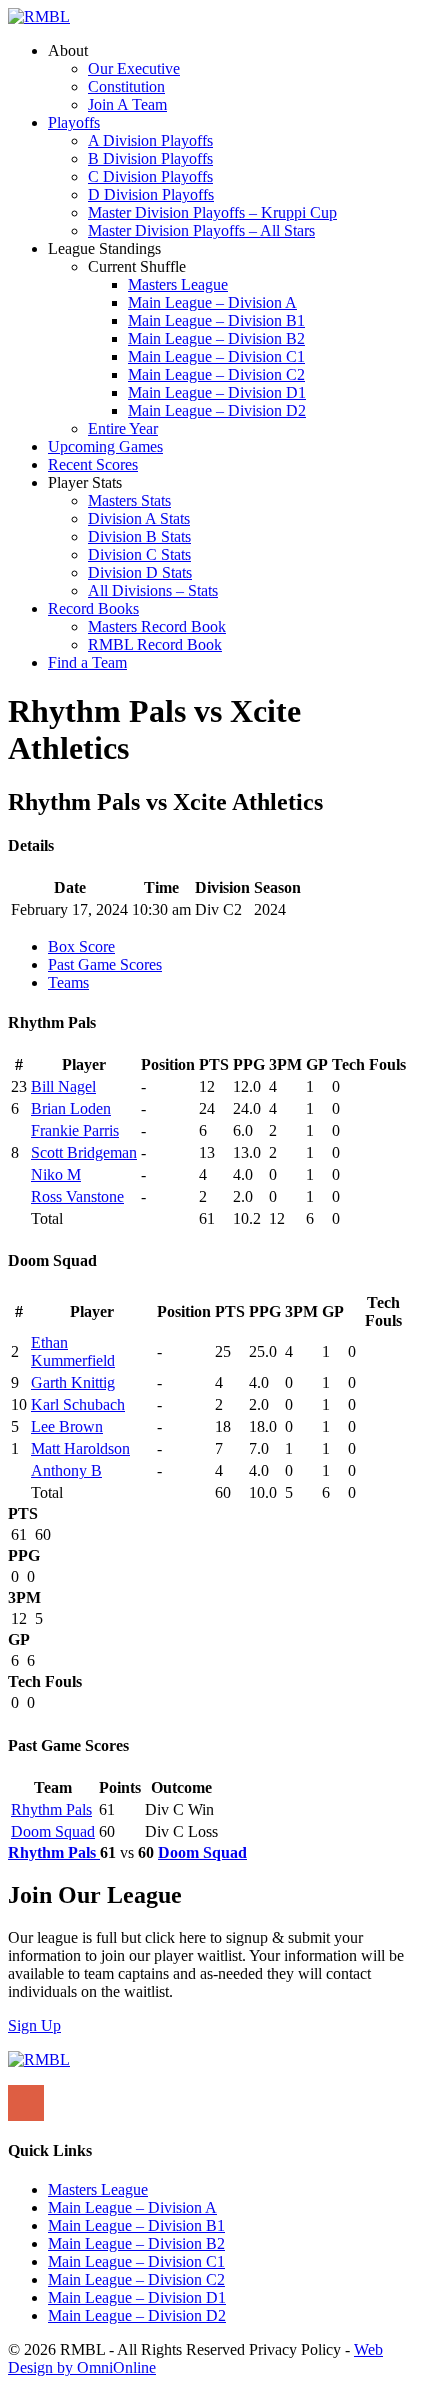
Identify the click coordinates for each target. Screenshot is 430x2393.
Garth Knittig (73, 1382)
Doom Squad (53, 1831)
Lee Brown (67, 1426)
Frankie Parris (75, 1130)
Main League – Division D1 (217, 392)
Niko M (56, 1174)
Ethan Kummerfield (73, 1351)
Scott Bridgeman (84, 1152)
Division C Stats (139, 554)
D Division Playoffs (151, 194)
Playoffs (74, 122)
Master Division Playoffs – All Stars (201, 230)
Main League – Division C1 (216, 356)
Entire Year (123, 428)
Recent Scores (93, 464)
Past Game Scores (105, 964)
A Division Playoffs (150, 140)
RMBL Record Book (155, 644)
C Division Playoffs (150, 176)
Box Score (81, 946)
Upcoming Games (105, 446)
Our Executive (134, 68)
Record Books (93, 608)
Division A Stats (139, 518)
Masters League (178, 284)
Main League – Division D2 (217, 410)
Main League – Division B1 (216, 320)
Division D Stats (140, 572)
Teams (68, 982)
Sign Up (34, 2025)
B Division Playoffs (150, 158)
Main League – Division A (212, 302)
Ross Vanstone (77, 1196)
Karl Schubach (78, 1404)
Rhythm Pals (51, 1809)
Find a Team (87, 662)
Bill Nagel (63, 1086)
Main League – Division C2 (216, 374)
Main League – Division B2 (216, 338)
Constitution (126, 86)
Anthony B (66, 1470)
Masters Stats (129, 500)
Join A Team (127, 104)
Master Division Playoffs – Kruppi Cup (212, 212)
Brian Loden (71, 1108)
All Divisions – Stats (153, 590)
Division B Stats (139, 536)
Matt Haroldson (80, 1448)
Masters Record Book (157, 626)
